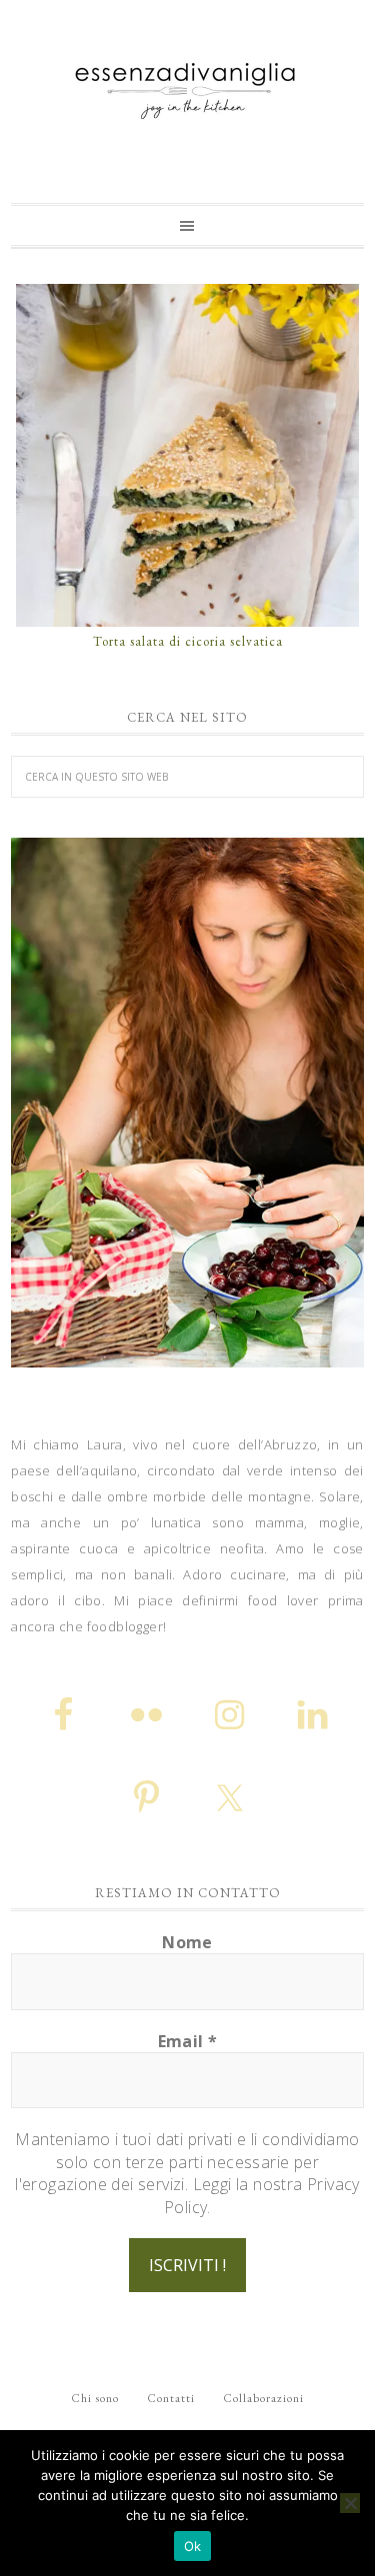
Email (188, 2041)
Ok (193, 2546)
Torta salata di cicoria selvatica (188, 641)
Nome (187, 1942)
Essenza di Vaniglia (187, 83)
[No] (350, 2503)
